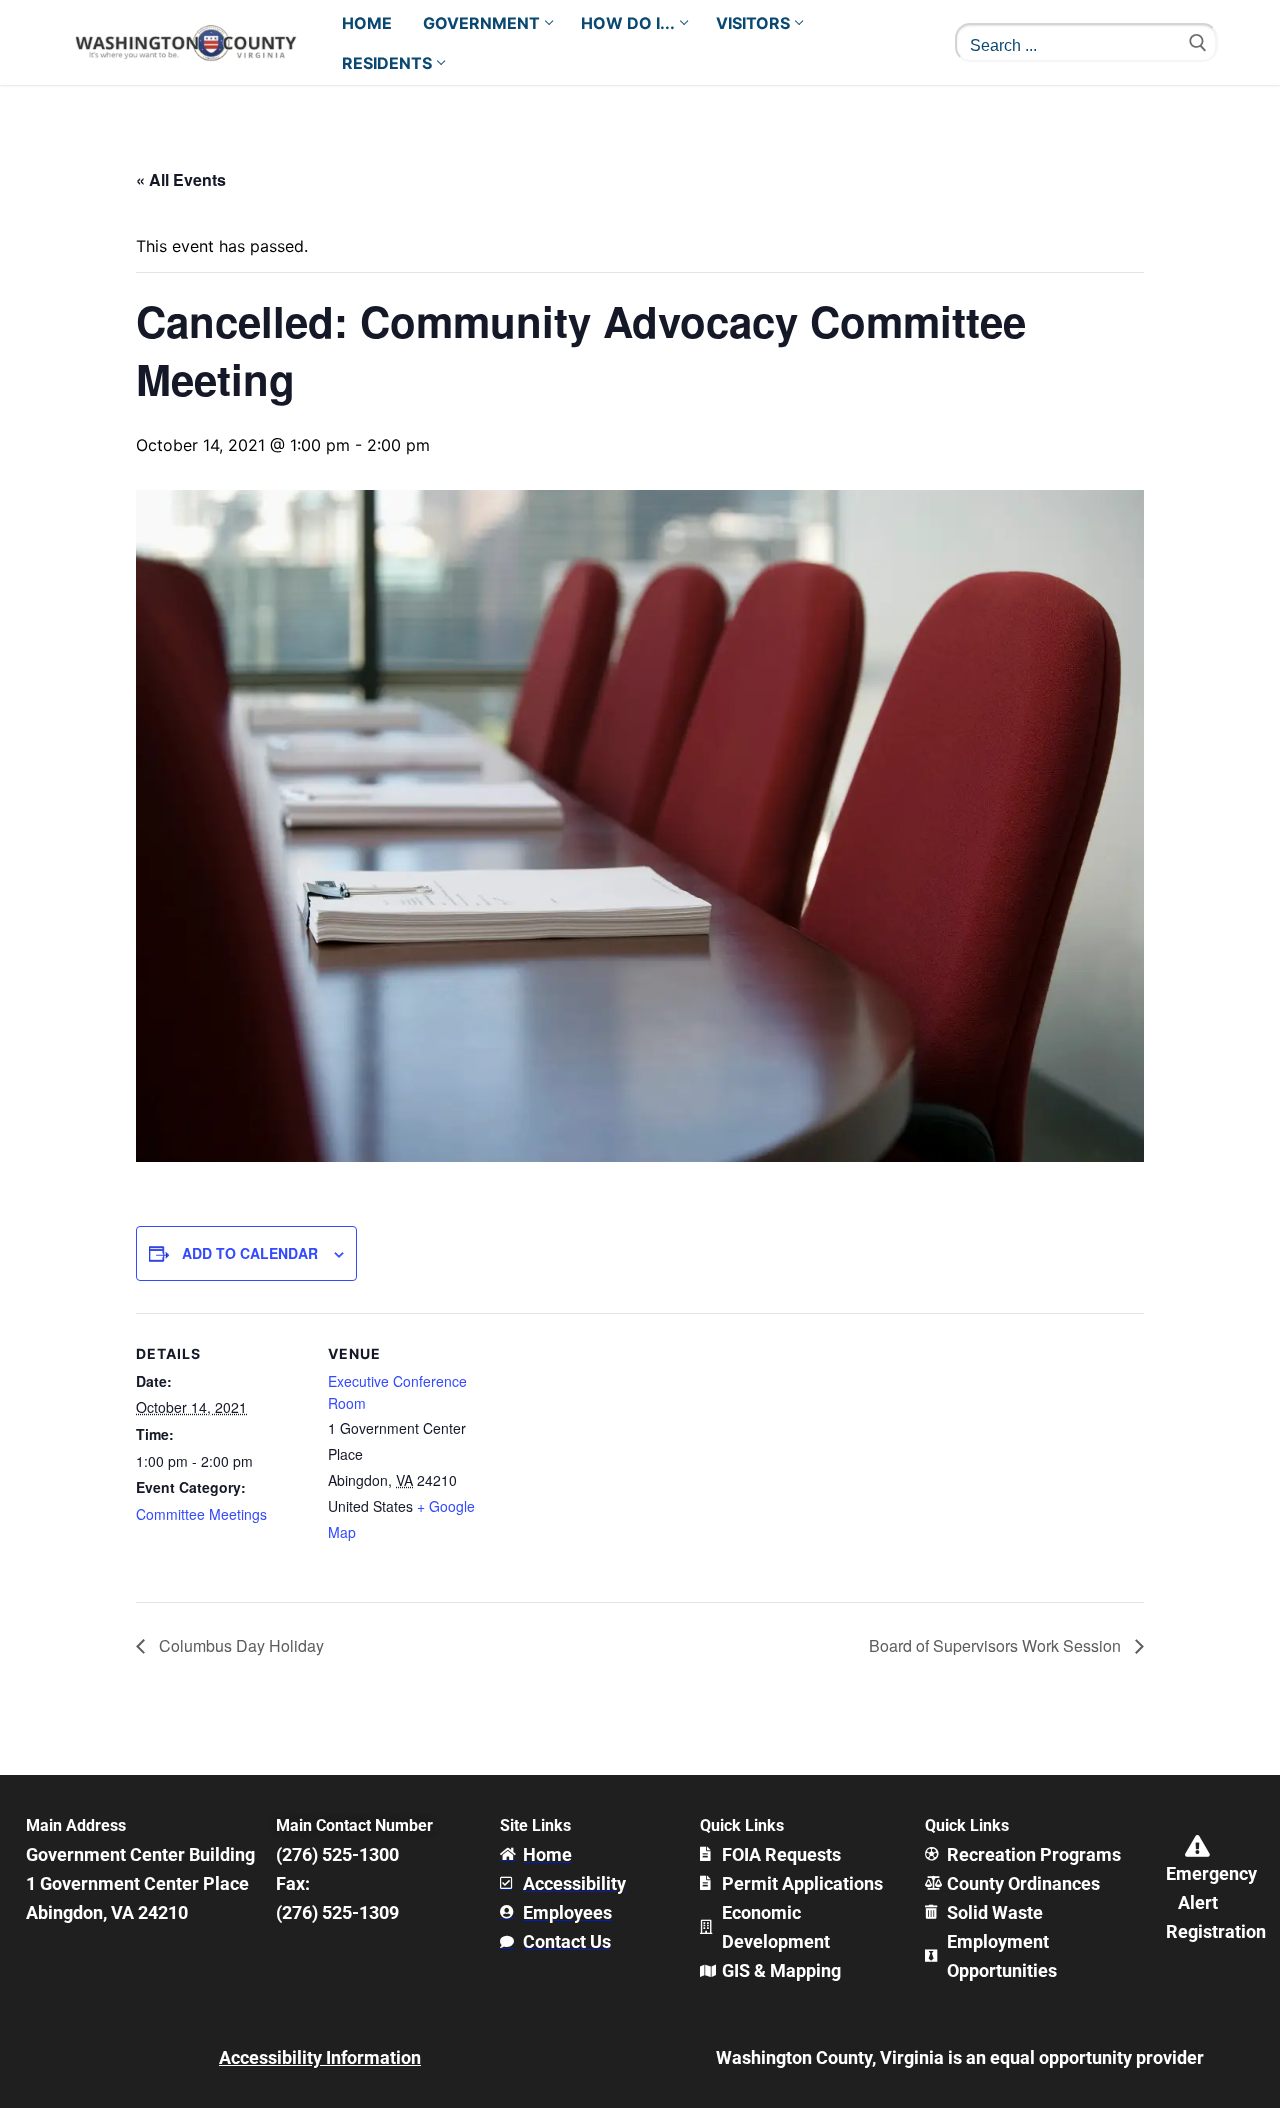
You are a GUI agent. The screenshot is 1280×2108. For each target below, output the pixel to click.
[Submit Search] (1198, 42)
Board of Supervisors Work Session (997, 1645)
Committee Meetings (201, 1514)
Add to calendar (250, 1253)
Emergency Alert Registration (1216, 1902)
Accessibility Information (320, 2057)
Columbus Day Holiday (239, 1645)
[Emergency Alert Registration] (1198, 1846)
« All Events (181, 179)
